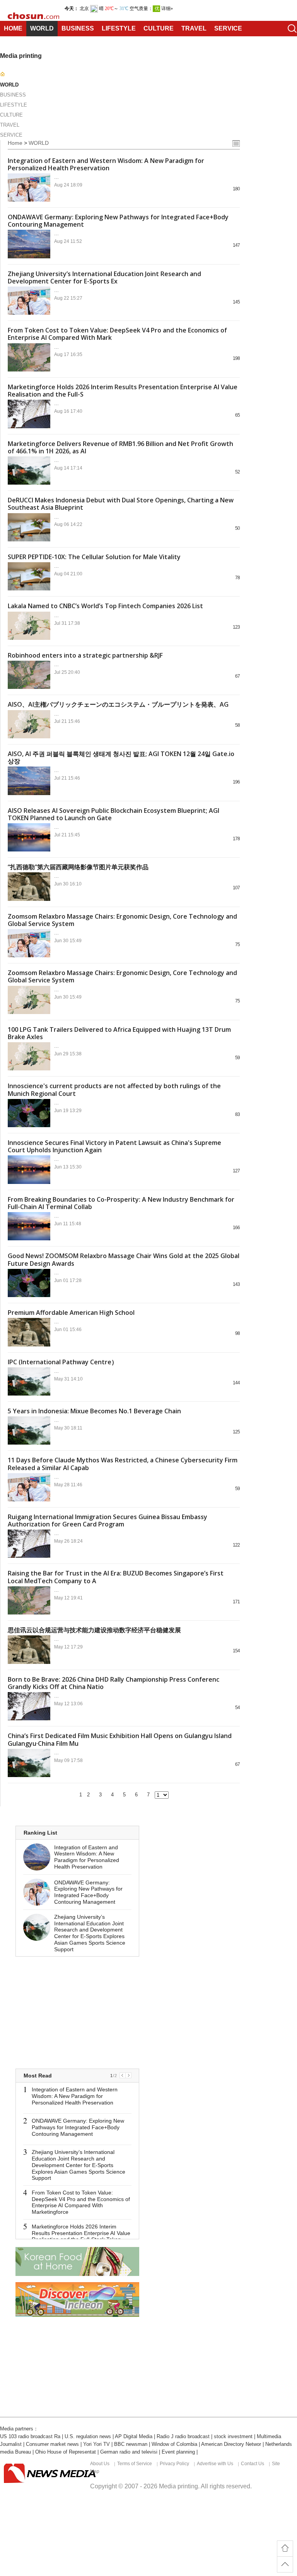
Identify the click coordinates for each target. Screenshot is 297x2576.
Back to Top (285, 2564)
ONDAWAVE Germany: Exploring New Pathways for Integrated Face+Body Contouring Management (118, 221)
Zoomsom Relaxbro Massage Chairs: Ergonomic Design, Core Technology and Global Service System (122, 920)
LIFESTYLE (119, 28)
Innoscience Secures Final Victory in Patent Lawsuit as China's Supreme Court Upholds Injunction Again (114, 1146)
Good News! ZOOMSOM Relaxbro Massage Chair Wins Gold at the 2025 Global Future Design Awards (124, 1259)
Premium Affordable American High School (71, 1313)
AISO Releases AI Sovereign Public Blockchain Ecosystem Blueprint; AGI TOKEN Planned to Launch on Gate (114, 814)
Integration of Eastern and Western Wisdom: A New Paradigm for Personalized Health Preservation (106, 164)
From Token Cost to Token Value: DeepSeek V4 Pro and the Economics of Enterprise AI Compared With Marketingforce (81, 2202)
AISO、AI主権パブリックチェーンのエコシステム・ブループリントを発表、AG (118, 704)
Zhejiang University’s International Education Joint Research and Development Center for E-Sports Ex (104, 277)
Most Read (38, 2076)
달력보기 (236, 143)
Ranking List (40, 1833)
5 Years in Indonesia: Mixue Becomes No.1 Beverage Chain (94, 1411)
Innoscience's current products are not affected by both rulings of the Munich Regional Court (114, 1090)
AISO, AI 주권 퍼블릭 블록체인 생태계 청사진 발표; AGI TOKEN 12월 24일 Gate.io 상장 (121, 757)
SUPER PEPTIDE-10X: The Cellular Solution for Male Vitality (94, 557)
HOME (13, 28)
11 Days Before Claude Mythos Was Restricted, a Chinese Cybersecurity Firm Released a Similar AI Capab (123, 1464)
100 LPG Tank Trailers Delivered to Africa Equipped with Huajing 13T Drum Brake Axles (119, 1033)
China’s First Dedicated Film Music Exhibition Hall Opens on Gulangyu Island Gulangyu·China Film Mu (120, 1739)
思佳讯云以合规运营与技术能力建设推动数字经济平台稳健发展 (94, 1630)
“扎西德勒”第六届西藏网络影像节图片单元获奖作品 (78, 867)
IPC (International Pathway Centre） (63, 1362)
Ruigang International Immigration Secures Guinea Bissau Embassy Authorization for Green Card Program (108, 1520)
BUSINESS (78, 28)
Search (289, 29)
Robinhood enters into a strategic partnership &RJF (85, 655)
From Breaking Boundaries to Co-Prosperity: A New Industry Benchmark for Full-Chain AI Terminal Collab (121, 1203)
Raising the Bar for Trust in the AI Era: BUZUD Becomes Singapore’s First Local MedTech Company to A (116, 1577)
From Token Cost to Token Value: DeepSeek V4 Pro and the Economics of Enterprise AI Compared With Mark (117, 334)
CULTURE (159, 28)
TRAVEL (194, 28)
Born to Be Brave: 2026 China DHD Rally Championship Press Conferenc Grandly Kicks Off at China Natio (114, 1683)
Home (15, 143)
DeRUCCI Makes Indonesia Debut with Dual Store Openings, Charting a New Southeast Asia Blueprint (121, 504)
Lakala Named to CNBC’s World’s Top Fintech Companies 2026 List (105, 606)
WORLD (42, 28)
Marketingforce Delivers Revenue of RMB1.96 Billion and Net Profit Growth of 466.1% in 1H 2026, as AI (120, 447)
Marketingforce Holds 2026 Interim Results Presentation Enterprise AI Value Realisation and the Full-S (123, 391)
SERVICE (228, 28)
